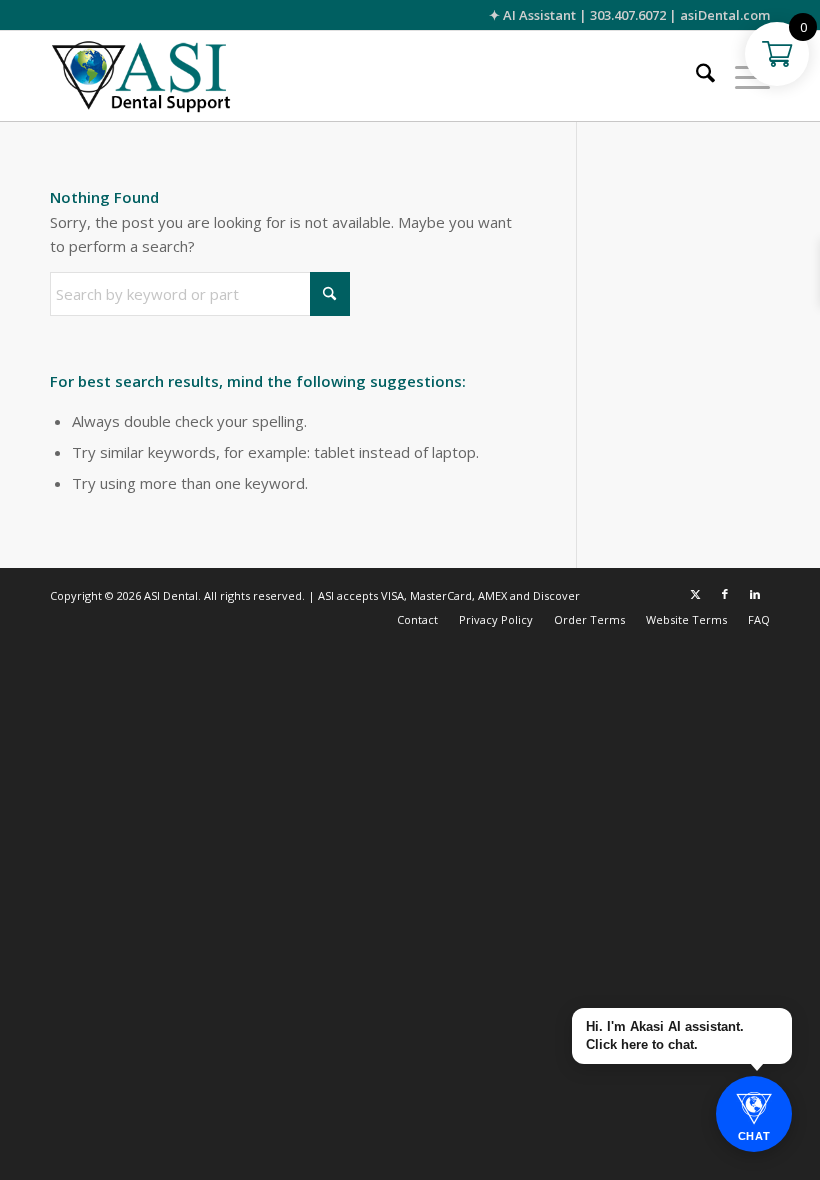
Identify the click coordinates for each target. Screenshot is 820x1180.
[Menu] (742, 76)
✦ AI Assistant (532, 15)
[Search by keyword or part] (695, 76)
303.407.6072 (628, 15)
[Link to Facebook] (725, 594)
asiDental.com (725, 15)
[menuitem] (695, 76)
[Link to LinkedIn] (755, 594)
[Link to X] (695, 594)
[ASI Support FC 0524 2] (140, 76)
